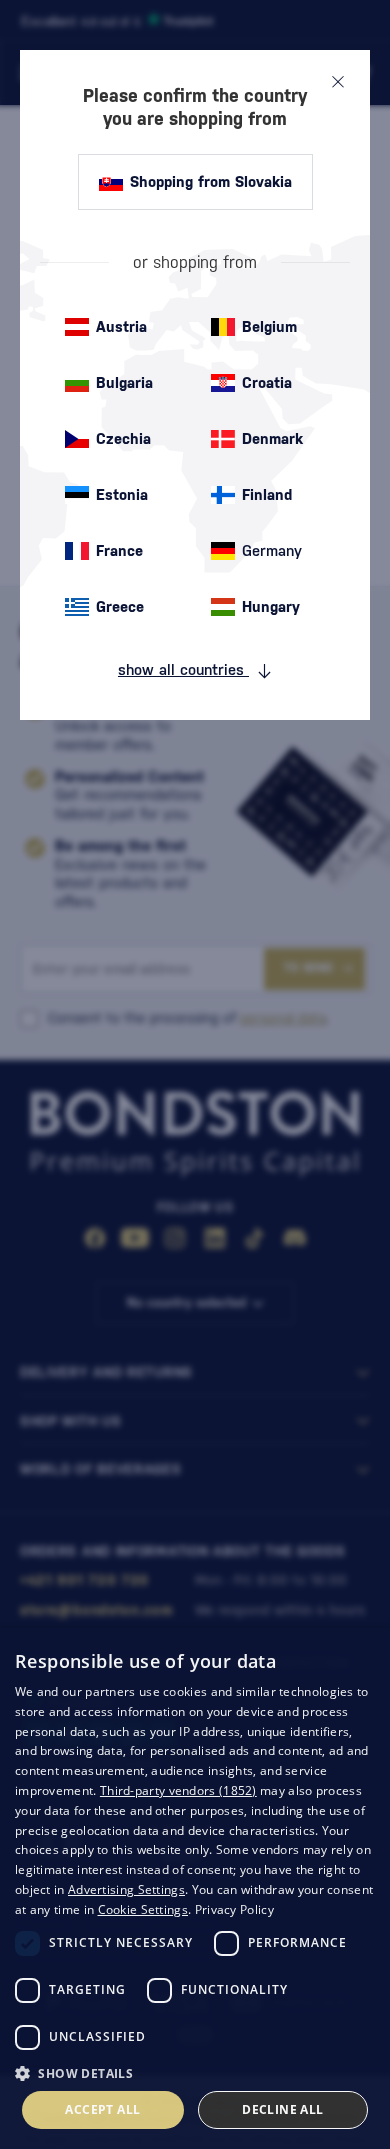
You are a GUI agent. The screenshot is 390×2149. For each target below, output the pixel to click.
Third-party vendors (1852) (178, 1790)
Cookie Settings (143, 1909)
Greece (120, 606)
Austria (121, 326)
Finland (267, 494)
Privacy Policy (234, 1909)
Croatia (267, 382)
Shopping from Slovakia (211, 181)
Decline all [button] (282, 2109)
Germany (272, 550)
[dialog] (195, 1888)
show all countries (183, 669)
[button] (195, 2072)
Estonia (122, 494)
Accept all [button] (102, 2109)
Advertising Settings (126, 1889)
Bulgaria (124, 382)
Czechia (123, 438)
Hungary (271, 606)
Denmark (272, 438)
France (119, 550)
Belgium (269, 326)
